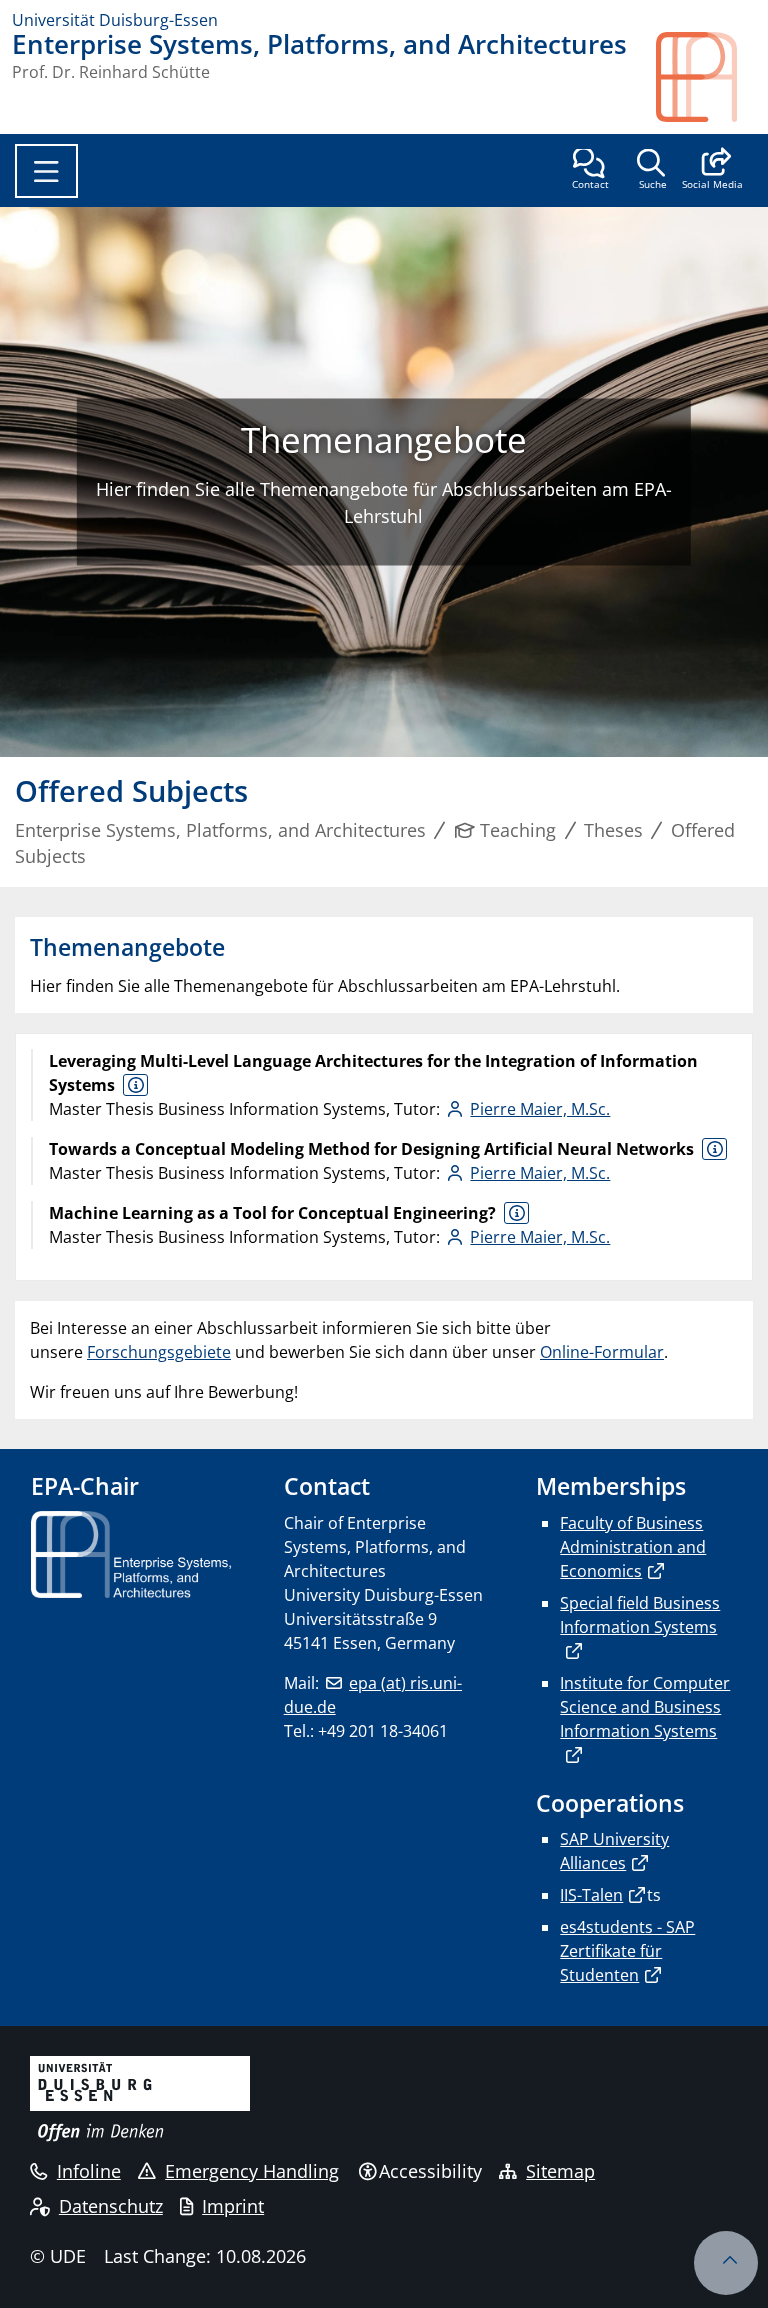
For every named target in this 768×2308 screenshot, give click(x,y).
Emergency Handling (252, 2171)
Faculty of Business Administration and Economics (633, 1547)
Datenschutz (111, 2206)
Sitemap (560, 2171)
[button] (712, 171)
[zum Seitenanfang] (726, 2263)
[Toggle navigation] (46, 171)
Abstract (135, 1085)
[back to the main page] (706, 77)
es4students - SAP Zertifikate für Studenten (627, 1951)
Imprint (233, 2206)
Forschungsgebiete (159, 1352)
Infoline (89, 2171)
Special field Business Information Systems (640, 1615)
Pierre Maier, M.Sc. (540, 1109)
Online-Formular (602, 1352)
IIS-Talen (591, 1895)
